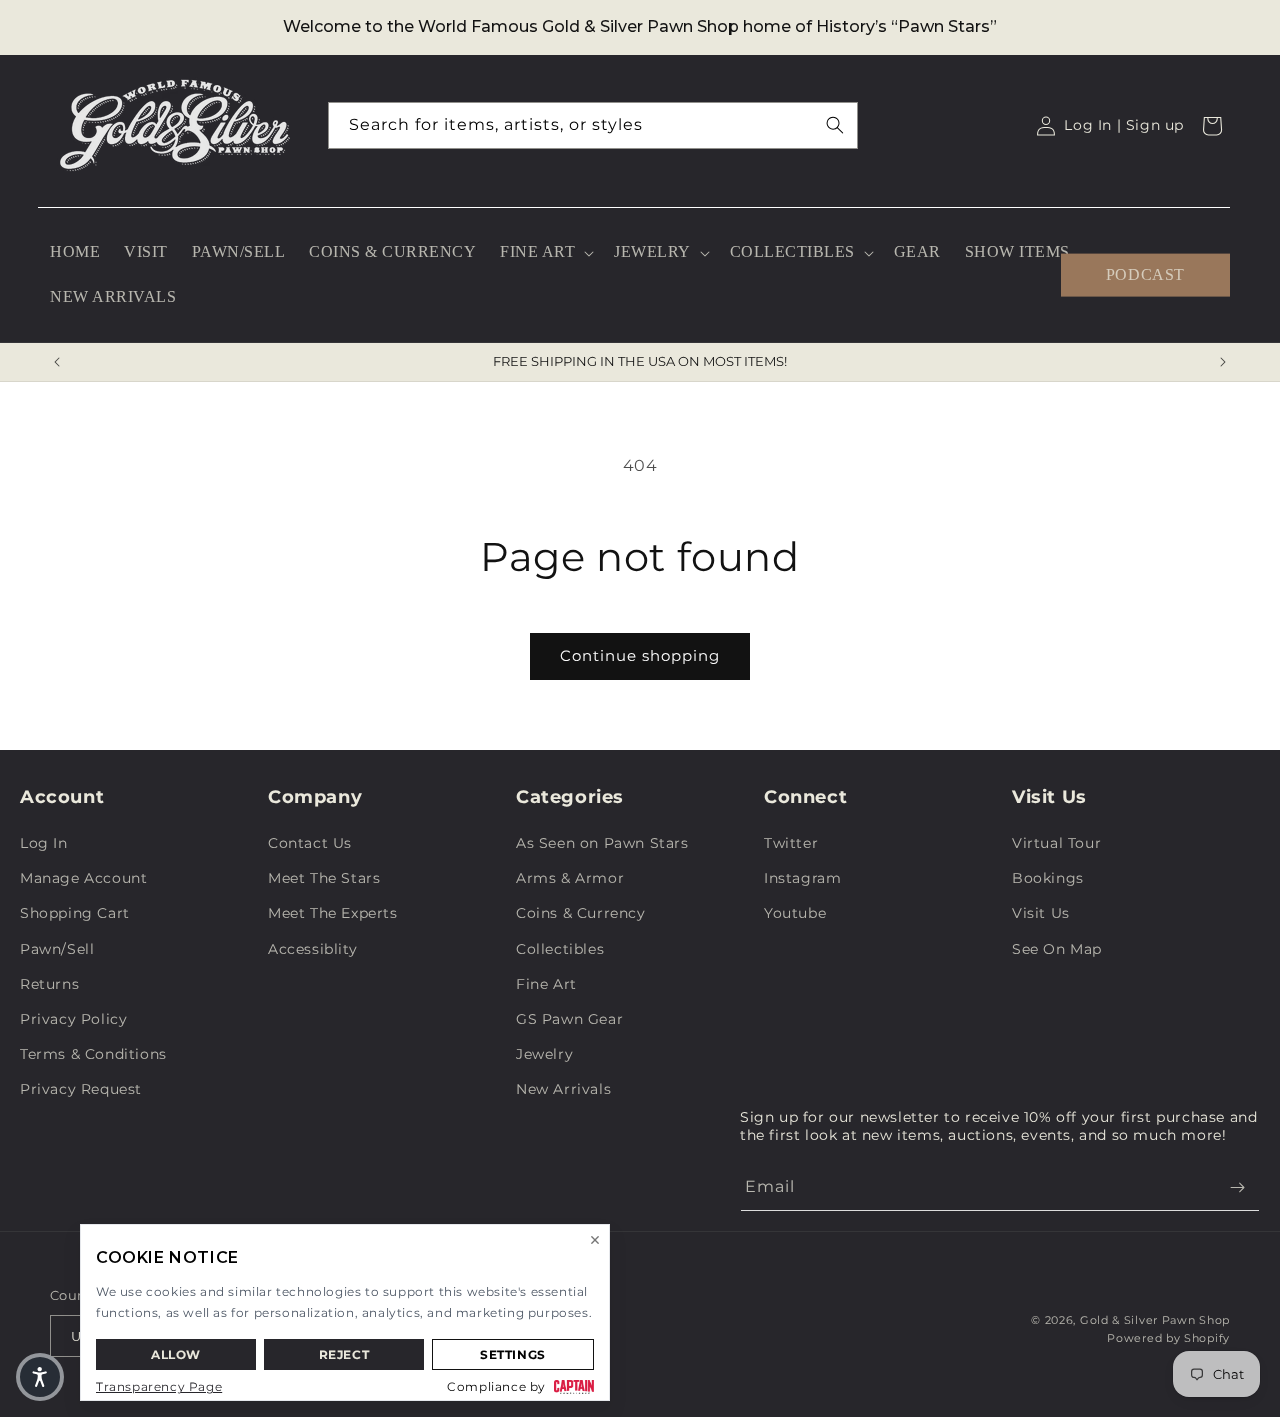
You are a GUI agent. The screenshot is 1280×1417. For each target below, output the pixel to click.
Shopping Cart (75, 913)
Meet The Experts (333, 913)
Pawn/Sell (57, 949)
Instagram (802, 878)
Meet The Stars (324, 878)
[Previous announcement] (57, 362)
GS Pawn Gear (569, 1019)
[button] (545, 252)
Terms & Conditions (93, 1054)
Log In (44, 843)
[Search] (835, 125)
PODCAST (1145, 274)
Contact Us (310, 843)
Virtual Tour (1056, 843)
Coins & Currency (581, 913)
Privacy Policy (73, 1019)
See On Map (1057, 949)
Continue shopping (640, 655)
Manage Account (83, 878)
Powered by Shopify (1168, 1338)
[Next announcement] (1223, 362)
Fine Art (546, 984)
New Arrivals (563, 1089)
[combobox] (593, 125)
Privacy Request (81, 1089)
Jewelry (544, 1054)
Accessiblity (312, 949)
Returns (49, 984)
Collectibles (560, 949)
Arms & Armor (570, 878)
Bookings (1048, 878)
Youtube (795, 913)
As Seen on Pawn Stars (602, 843)
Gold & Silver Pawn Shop (1155, 1320)
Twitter (791, 843)
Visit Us (1041, 913)
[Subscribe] (1237, 1187)
